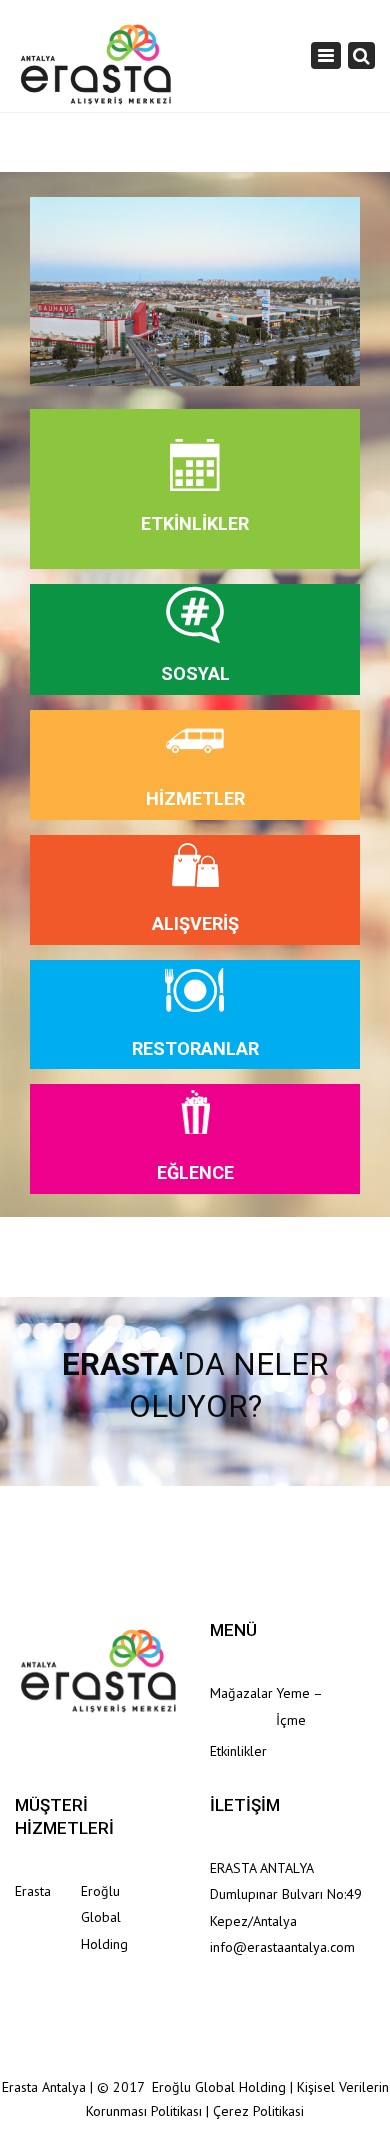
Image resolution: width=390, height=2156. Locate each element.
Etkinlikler (238, 1751)
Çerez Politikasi (258, 2111)
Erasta (33, 1891)
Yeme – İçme (299, 1706)
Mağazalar (241, 1693)
